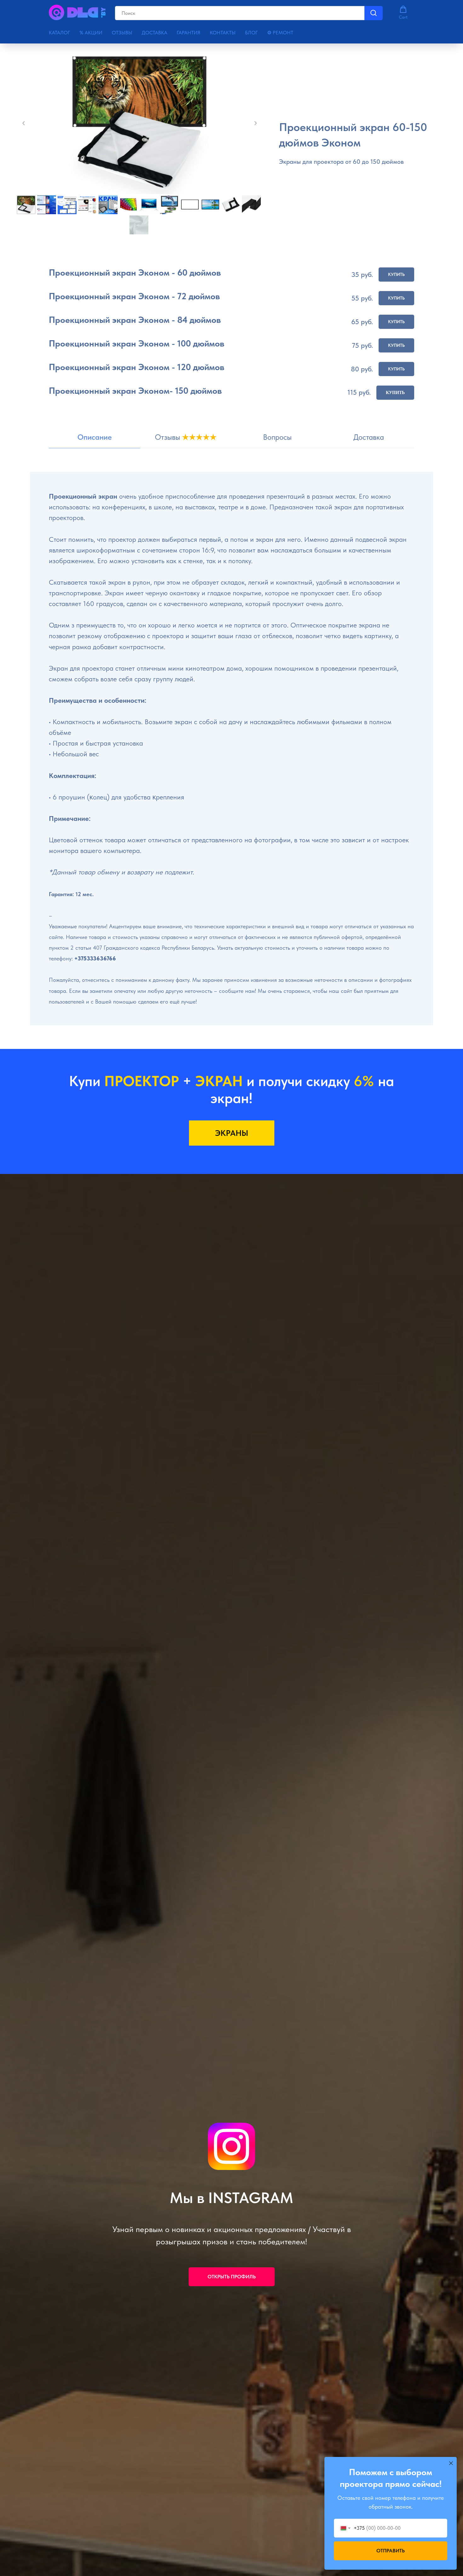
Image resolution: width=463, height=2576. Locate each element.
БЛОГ (251, 33)
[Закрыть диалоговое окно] (451, 2463)
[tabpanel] (231, 760)
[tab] (94, 440)
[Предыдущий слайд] (24, 123)
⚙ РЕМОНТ (280, 33)
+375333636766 (95, 958)
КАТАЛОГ (59, 33)
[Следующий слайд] (255, 123)
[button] (403, 13)
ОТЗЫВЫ (122, 33)
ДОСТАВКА (154, 33)
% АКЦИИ (91, 33)
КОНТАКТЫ (223, 33)
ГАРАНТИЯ (189, 33)
